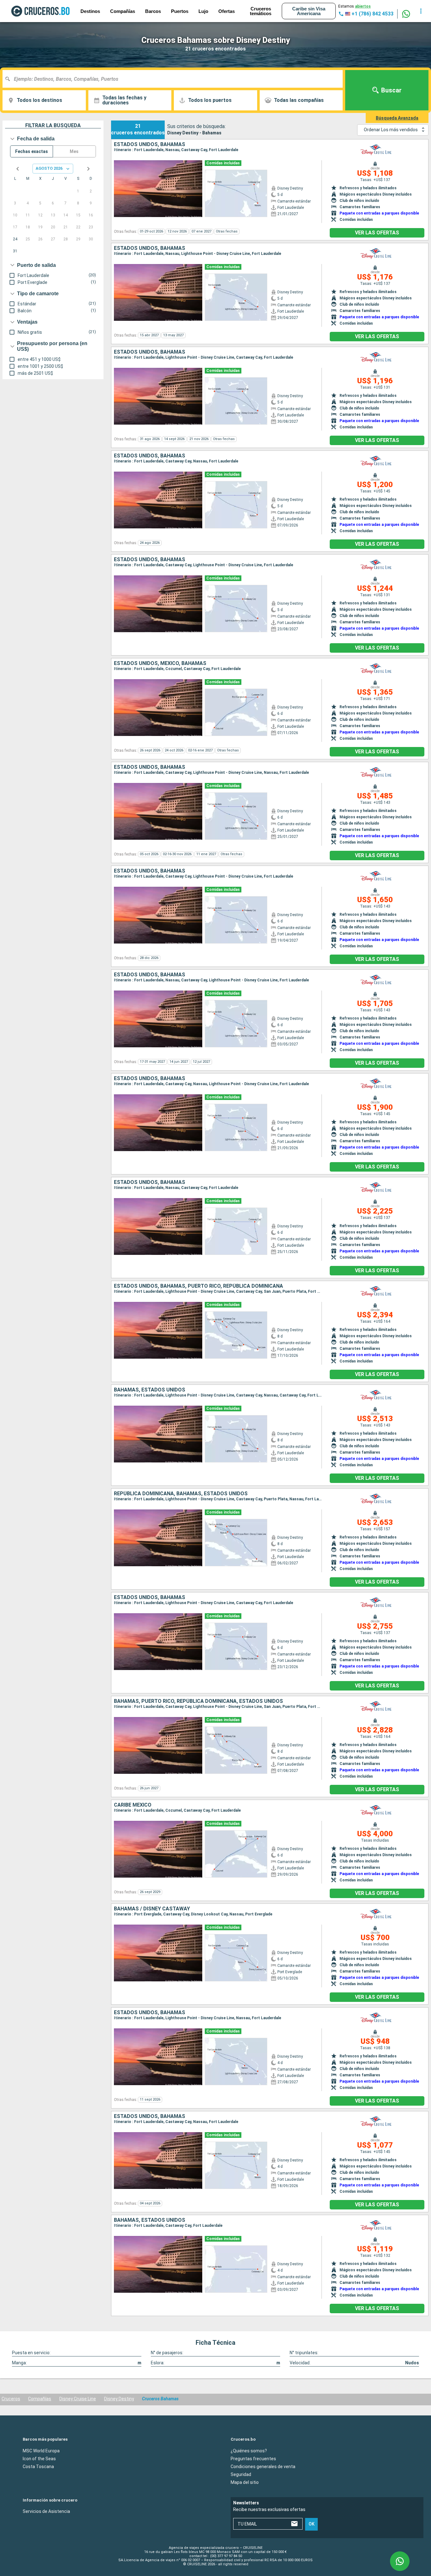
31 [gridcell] (15, 251)
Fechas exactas (32, 151)
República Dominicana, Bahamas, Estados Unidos (181, 1494)
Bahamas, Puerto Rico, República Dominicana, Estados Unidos (198, 1701)
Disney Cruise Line (78, 2399)
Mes (74, 151)
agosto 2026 (49, 168)
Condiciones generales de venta (263, 2466)
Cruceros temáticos (261, 11)
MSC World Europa (41, 2450)
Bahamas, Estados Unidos (150, 1390)
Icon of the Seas (39, 2458)
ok (312, 2524)
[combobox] (175, 79)
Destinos (90, 11)
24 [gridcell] (15, 239)
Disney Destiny (119, 2399)
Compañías (40, 2399)
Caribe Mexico (133, 1805)
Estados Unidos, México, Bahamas (160, 663)
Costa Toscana (38, 2466)
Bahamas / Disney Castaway (152, 1909)
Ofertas (227, 11)
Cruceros (11, 2399)
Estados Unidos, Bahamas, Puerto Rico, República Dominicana (198, 1286)
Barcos (153, 11)
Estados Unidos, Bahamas (150, 144)
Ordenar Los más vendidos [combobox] (391, 130)
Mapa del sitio (245, 2482)
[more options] (421, 11)
